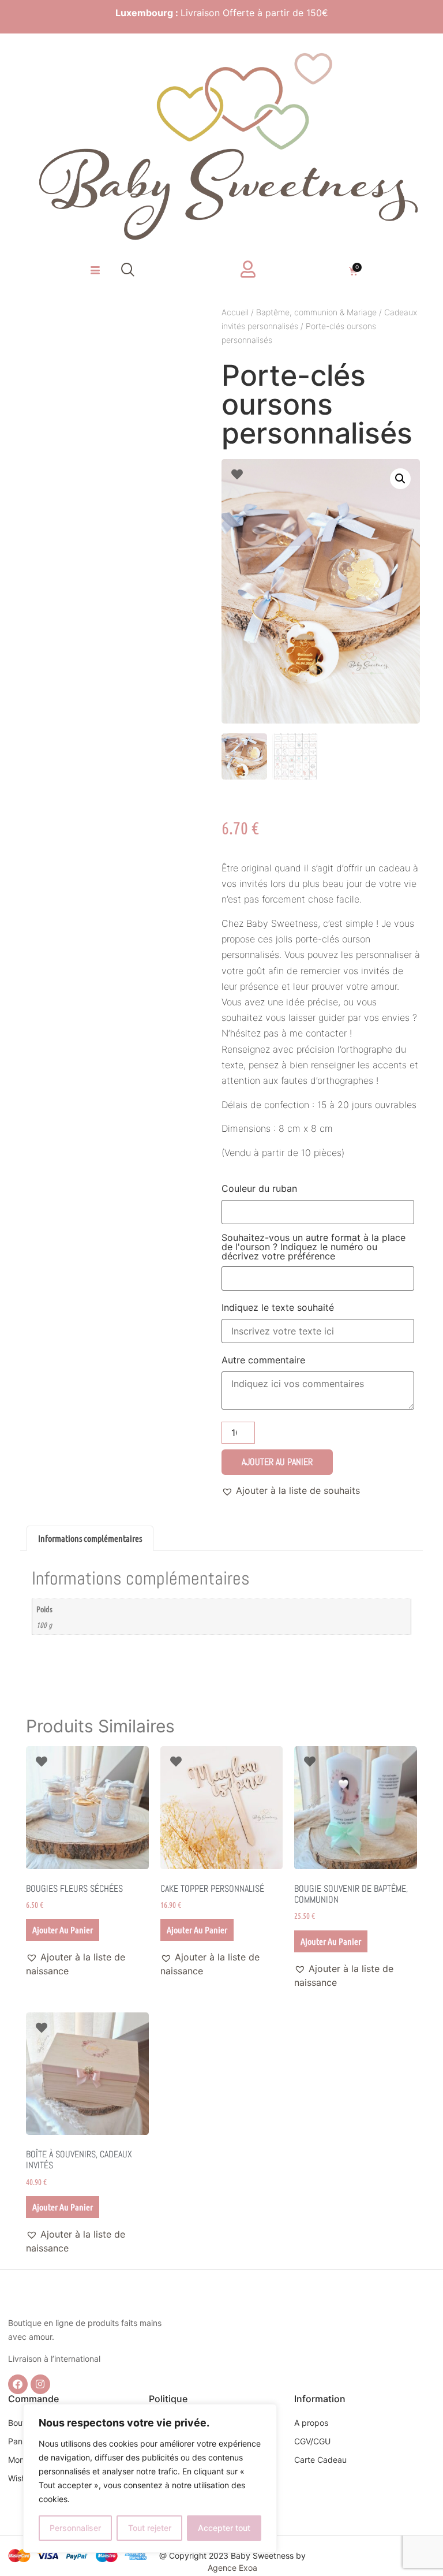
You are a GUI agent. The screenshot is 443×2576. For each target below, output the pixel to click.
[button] (128, 271)
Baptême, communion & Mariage (316, 312)
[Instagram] (40, 2384)
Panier (20, 2441)
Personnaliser (75, 2528)
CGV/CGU (312, 2441)
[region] (150, 2478)
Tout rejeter (150, 2528)
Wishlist (22, 2478)
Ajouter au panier (277, 1462)
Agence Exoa (232, 2568)
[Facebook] (18, 2384)
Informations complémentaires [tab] (90, 1538)
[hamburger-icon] (95, 271)
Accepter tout (224, 2528)
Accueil (235, 312)
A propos (311, 2423)
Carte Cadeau (320, 2460)
